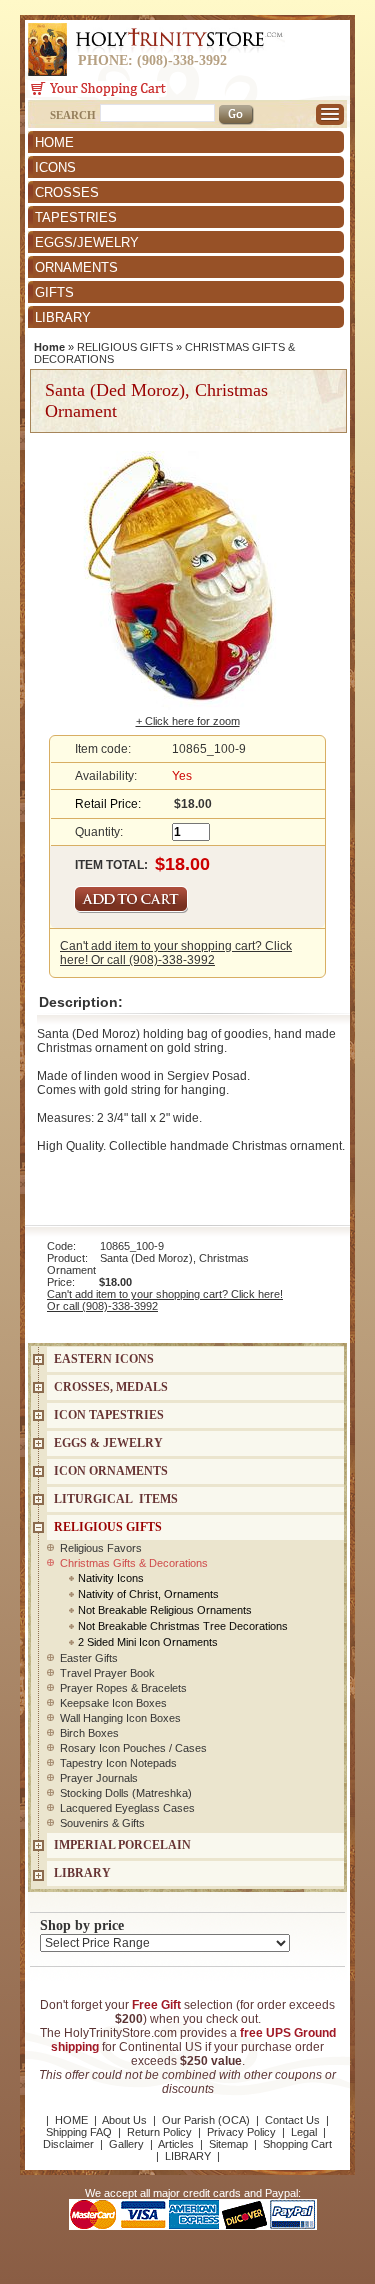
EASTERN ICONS (104, 1359)
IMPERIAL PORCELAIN (122, 1845)
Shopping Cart (297, 2144)
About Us (124, 2120)
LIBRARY (63, 317)
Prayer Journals (99, 1778)
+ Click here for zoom (188, 721)
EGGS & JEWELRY (108, 1443)
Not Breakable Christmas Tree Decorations (183, 1626)
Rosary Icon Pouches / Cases (133, 1748)
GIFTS (54, 292)
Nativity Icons (111, 1578)
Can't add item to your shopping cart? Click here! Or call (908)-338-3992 (176, 953)
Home (49, 347)
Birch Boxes (89, 1733)
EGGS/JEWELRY (87, 242)
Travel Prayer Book (107, 1673)
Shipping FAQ (79, 2132)
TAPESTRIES (76, 217)
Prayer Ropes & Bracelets (123, 1688)
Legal (304, 2132)
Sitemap (228, 2144)
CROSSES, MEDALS (111, 1387)
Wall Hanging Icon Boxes (120, 1718)
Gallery (126, 2144)
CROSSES (67, 192)
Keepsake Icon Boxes (113, 1703)
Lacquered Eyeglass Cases (127, 1808)
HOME (54, 142)
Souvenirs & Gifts (102, 1823)
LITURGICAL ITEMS (116, 1499)
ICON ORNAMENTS (111, 1471)
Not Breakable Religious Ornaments (165, 1610)
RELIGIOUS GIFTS (125, 347)
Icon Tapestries (109, 1415)
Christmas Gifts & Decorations (134, 1563)
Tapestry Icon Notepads (118, 1763)
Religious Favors (101, 1548)
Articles (176, 2144)
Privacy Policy (241, 2132)
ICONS (55, 167)
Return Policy (159, 2132)
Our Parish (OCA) (206, 2120)
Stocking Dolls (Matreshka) (126, 1793)
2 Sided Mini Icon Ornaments (148, 1642)
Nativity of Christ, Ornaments (148, 1594)
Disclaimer (68, 2144)
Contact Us (292, 2120)
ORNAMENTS (76, 267)
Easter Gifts (89, 1658)
